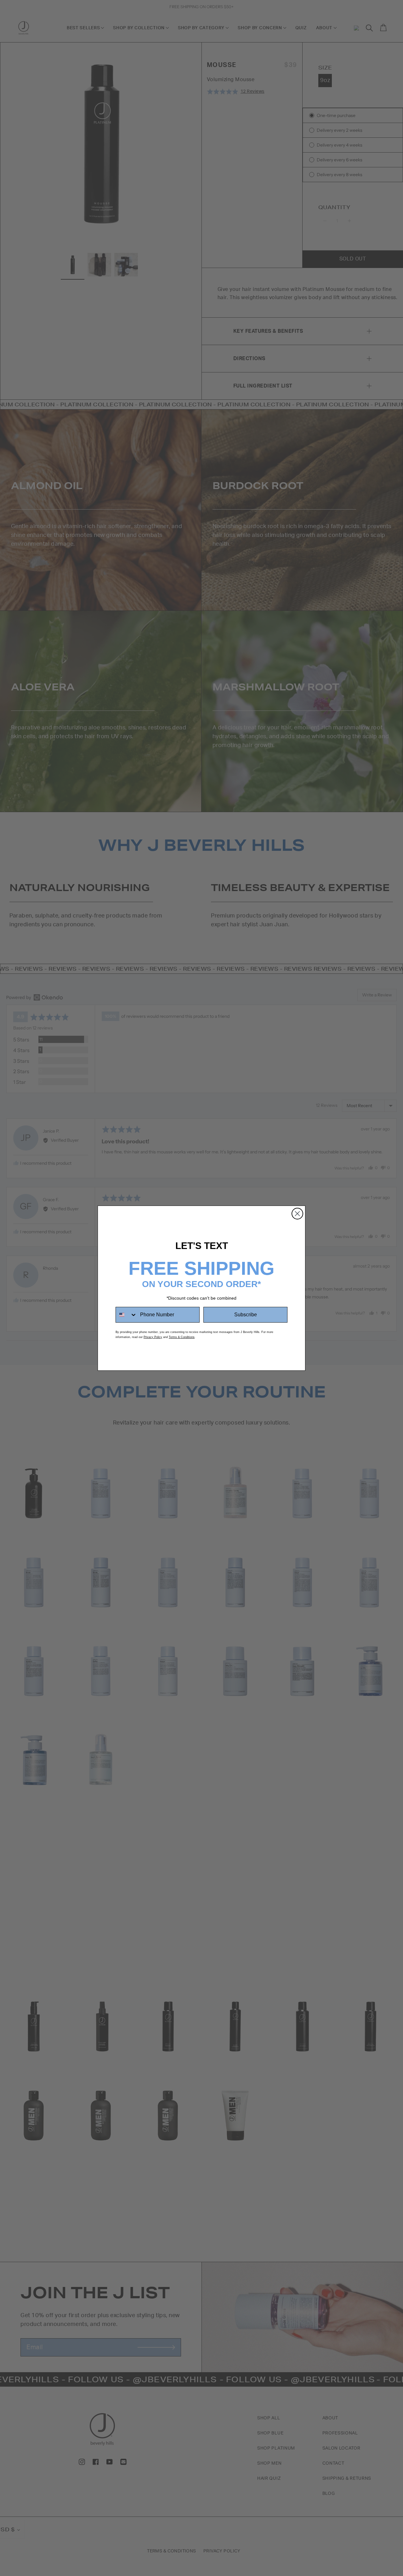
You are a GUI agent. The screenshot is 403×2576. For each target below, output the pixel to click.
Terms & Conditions (182, 1337)
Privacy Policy (153, 1337)
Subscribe (246, 1315)
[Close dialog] (297, 1214)
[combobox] (126, 1315)
